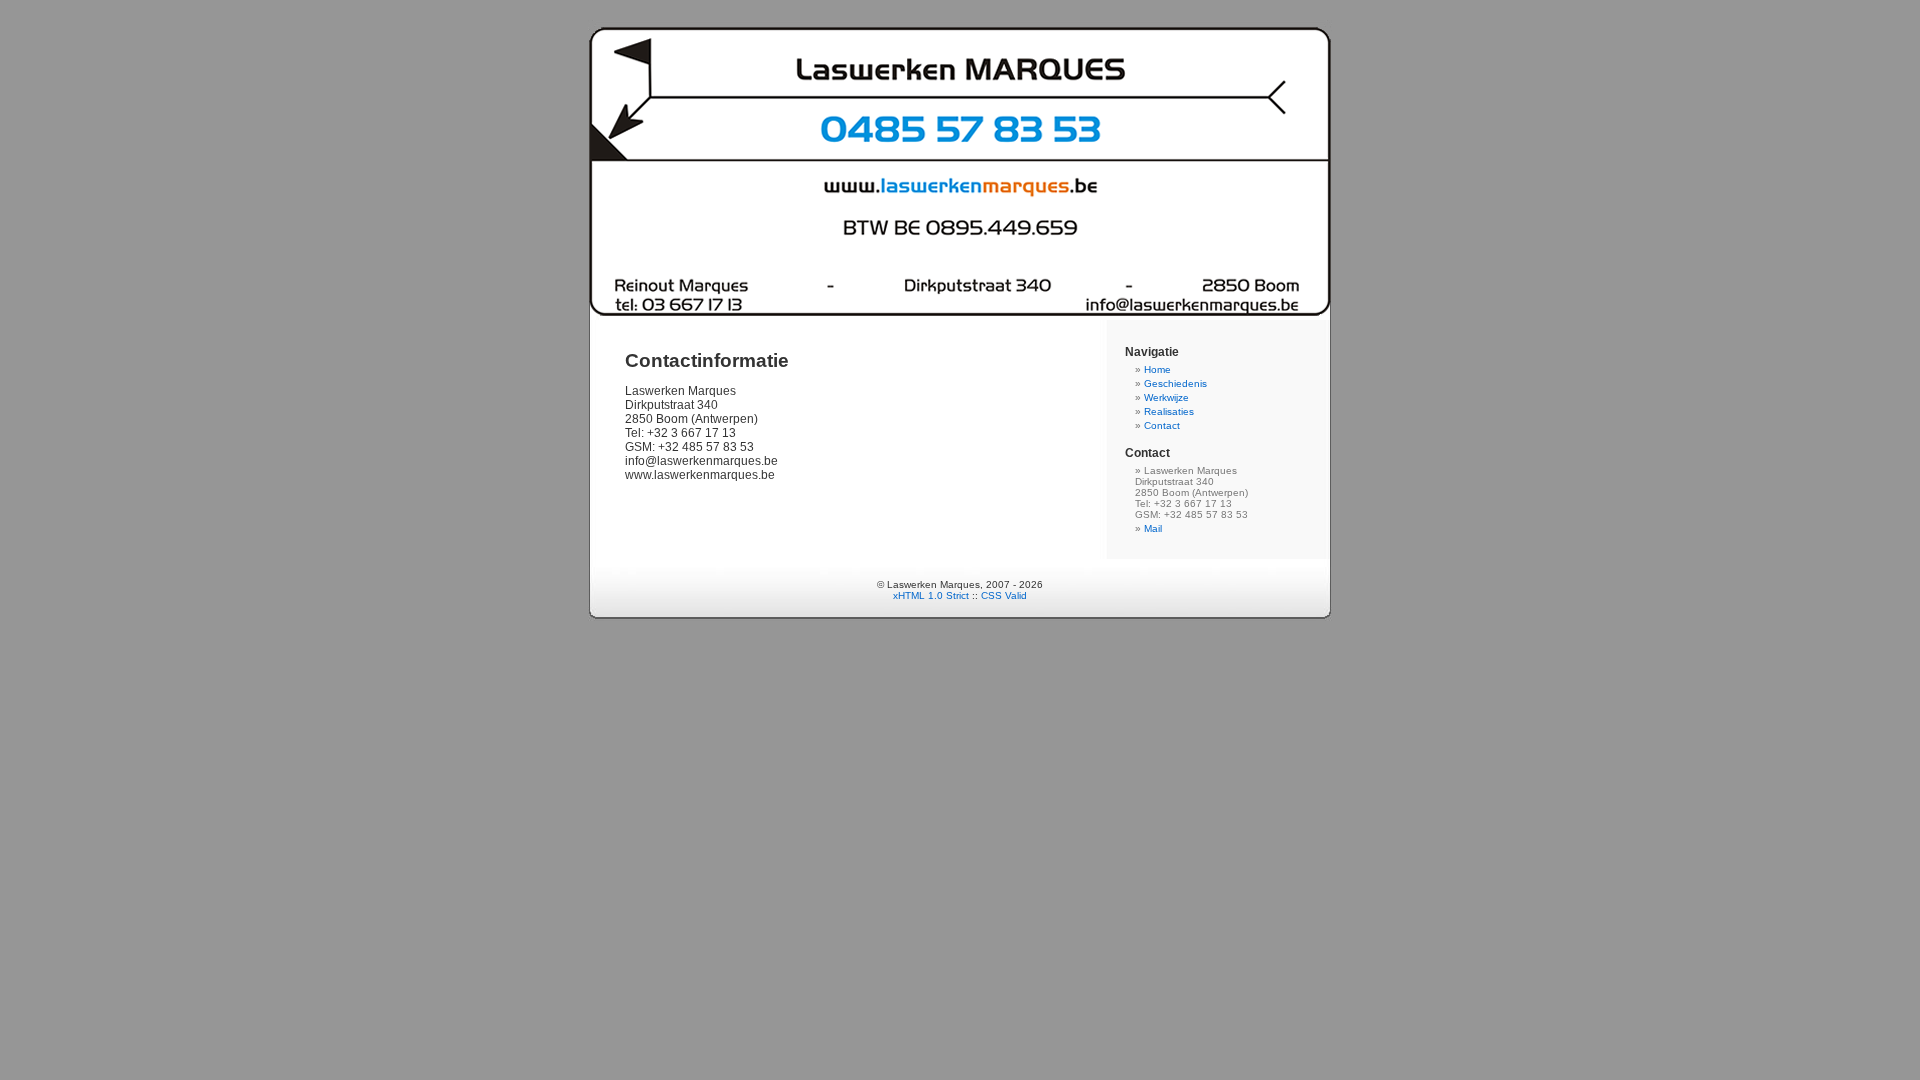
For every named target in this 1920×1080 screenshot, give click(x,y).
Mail (1153, 528)
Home (1157, 369)
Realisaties (1169, 411)
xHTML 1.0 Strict (931, 595)
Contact (1162, 425)
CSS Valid (1004, 595)
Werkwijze (1166, 397)
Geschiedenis (1175, 383)
